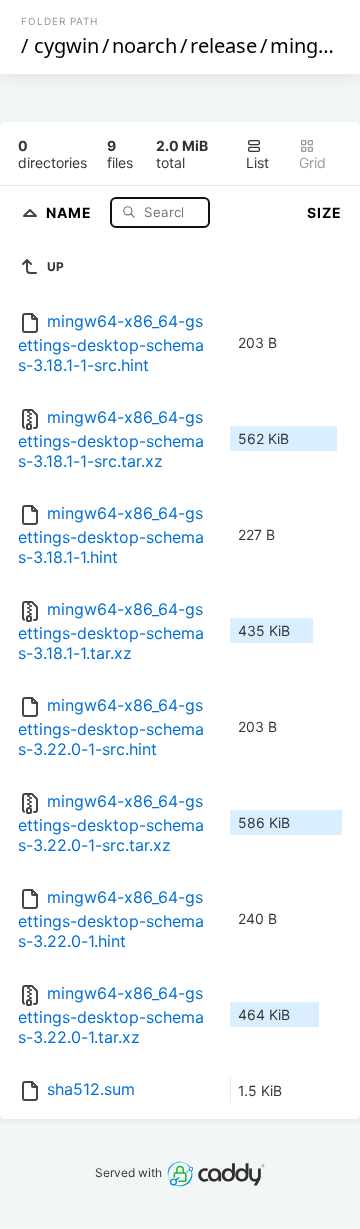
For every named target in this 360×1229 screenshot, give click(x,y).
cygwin (66, 45)
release (223, 45)
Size (324, 212)
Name (71, 211)
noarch (144, 45)
